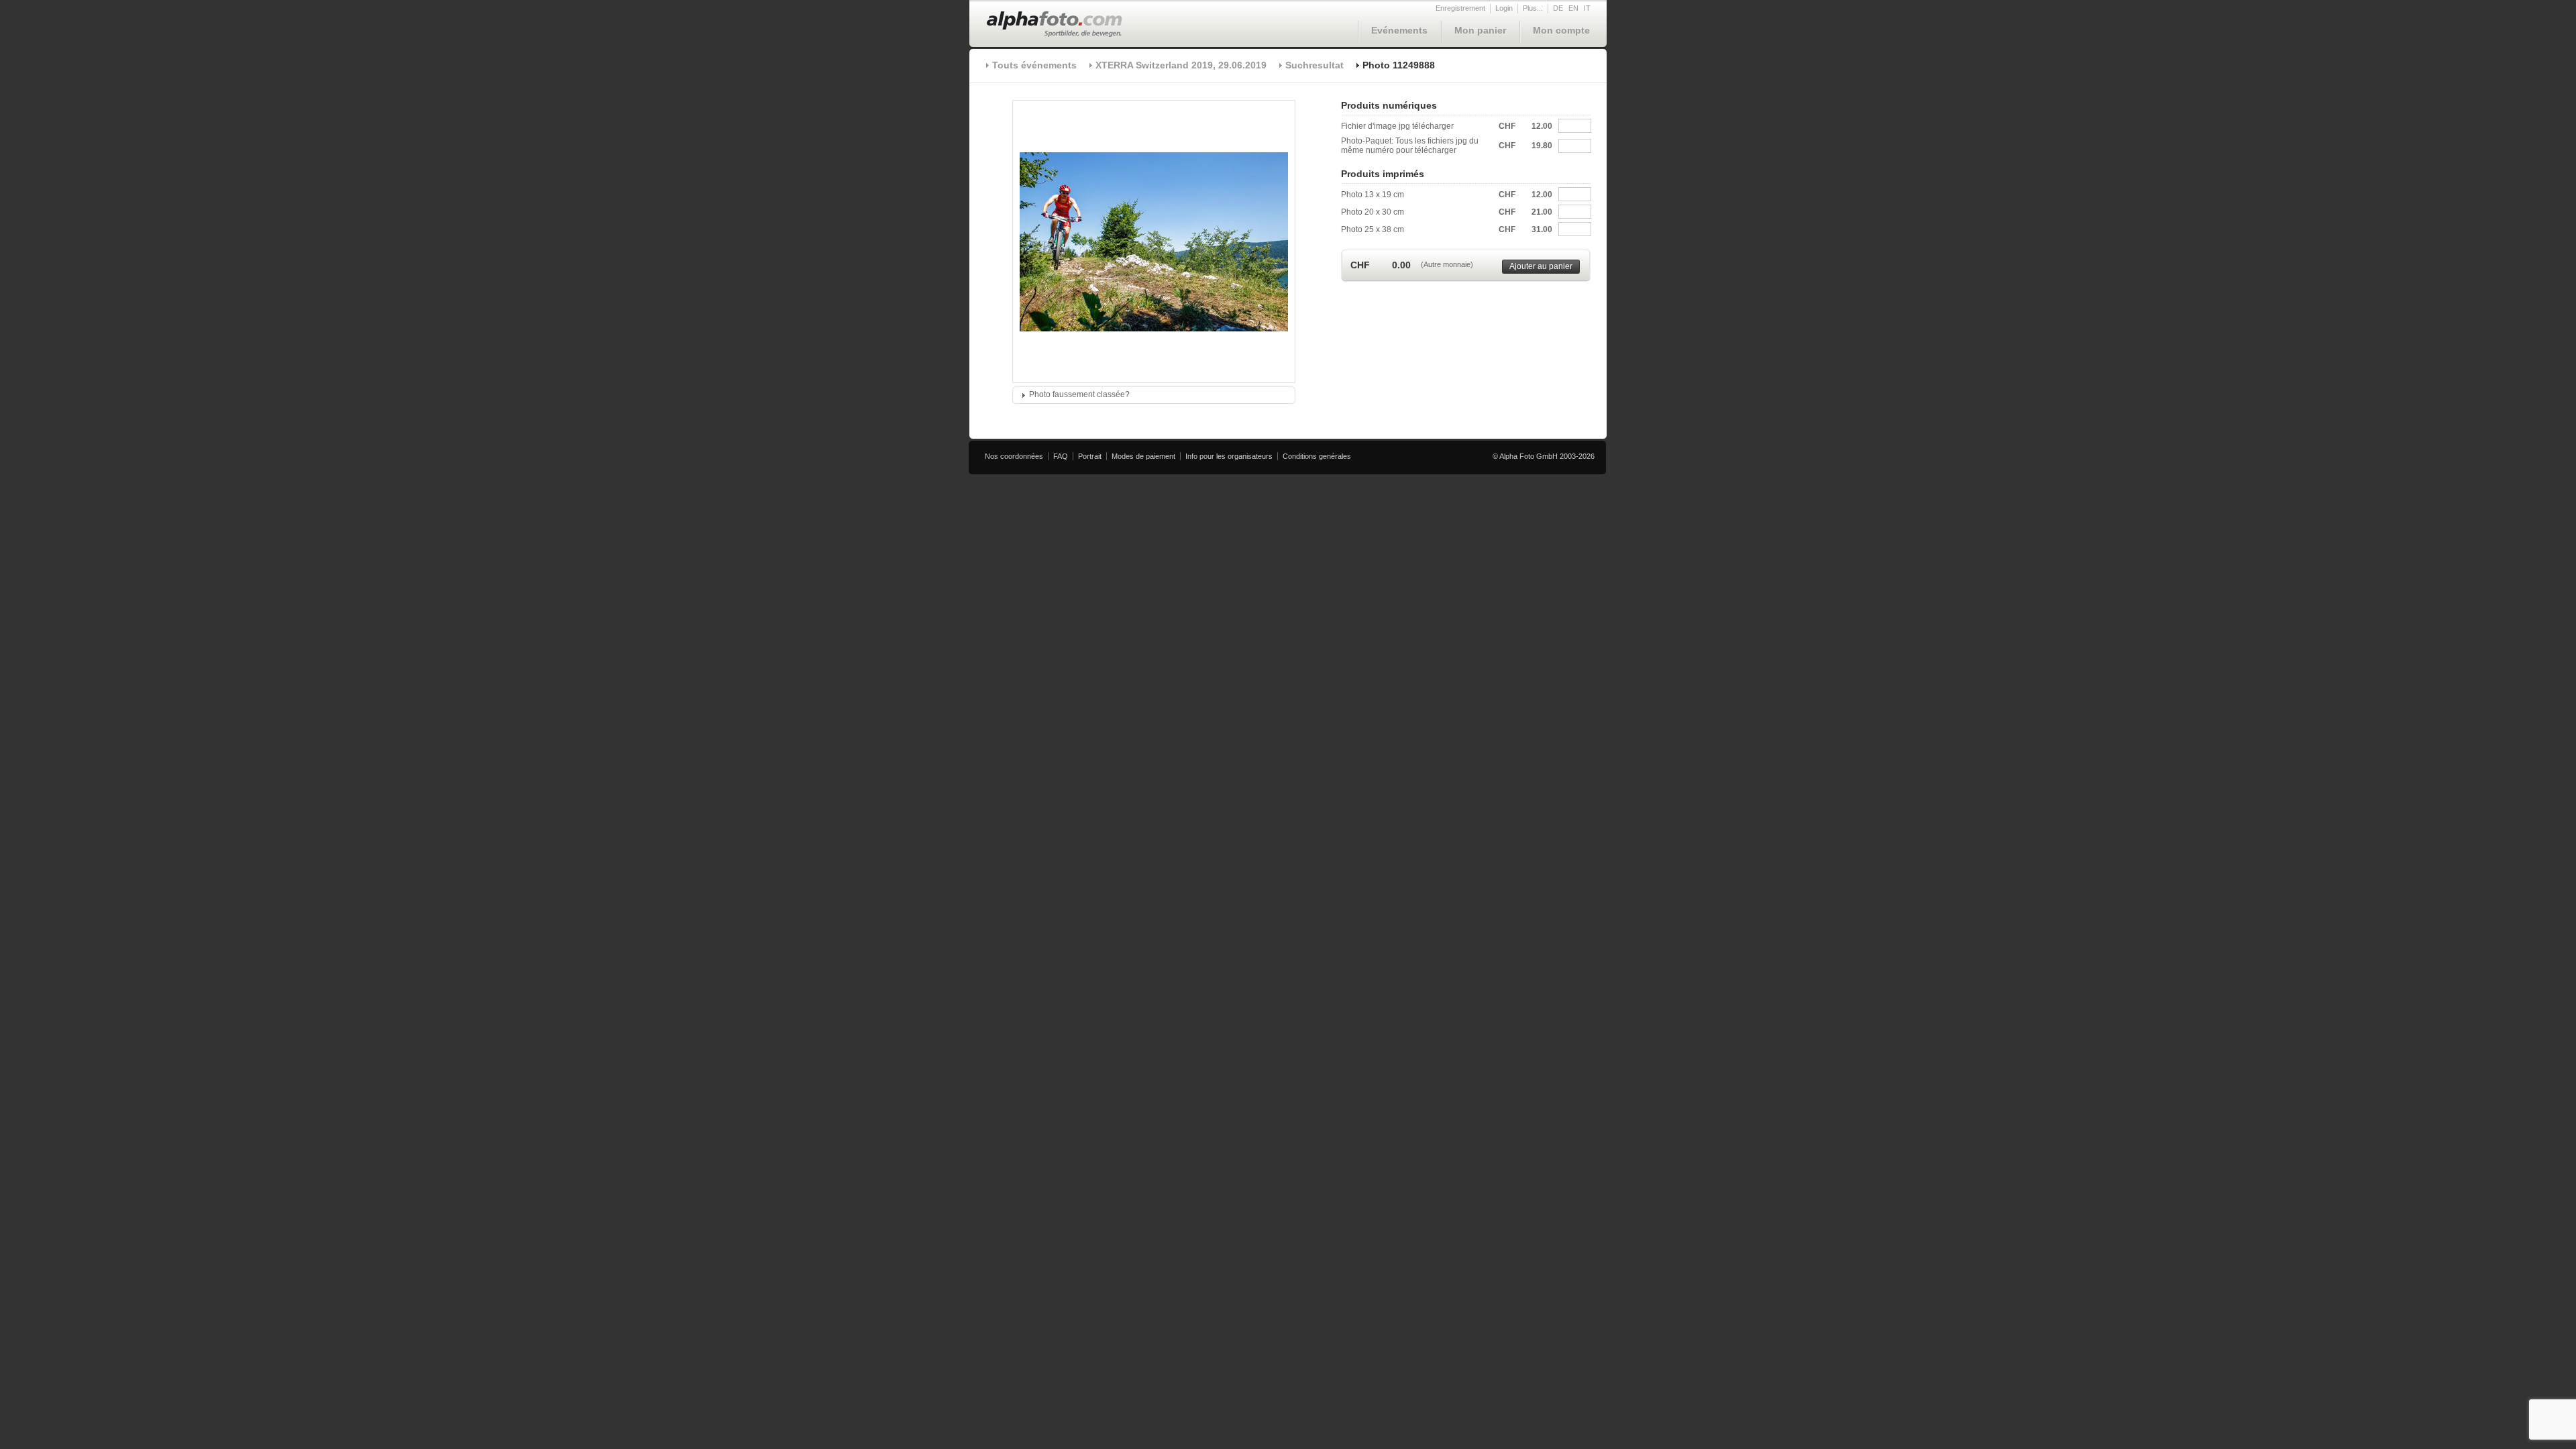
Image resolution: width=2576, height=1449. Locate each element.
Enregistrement (1460, 8)
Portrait (1090, 456)
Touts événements (1034, 65)
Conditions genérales (1317, 456)
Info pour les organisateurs (1229, 456)
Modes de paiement (1143, 456)
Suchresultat (1314, 65)
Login (1504, 8)
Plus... (1533, 8)
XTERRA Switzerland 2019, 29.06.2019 (1181, 65)
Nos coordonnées (1014, 456)
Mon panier (1480, 30)
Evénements (1399, 30)
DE (1558, 8)
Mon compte (1561, 30)
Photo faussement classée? (1079, 394)
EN (1573, 8)
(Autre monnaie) (1447, 264)
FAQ (1061, 456)
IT (1587, 8)
